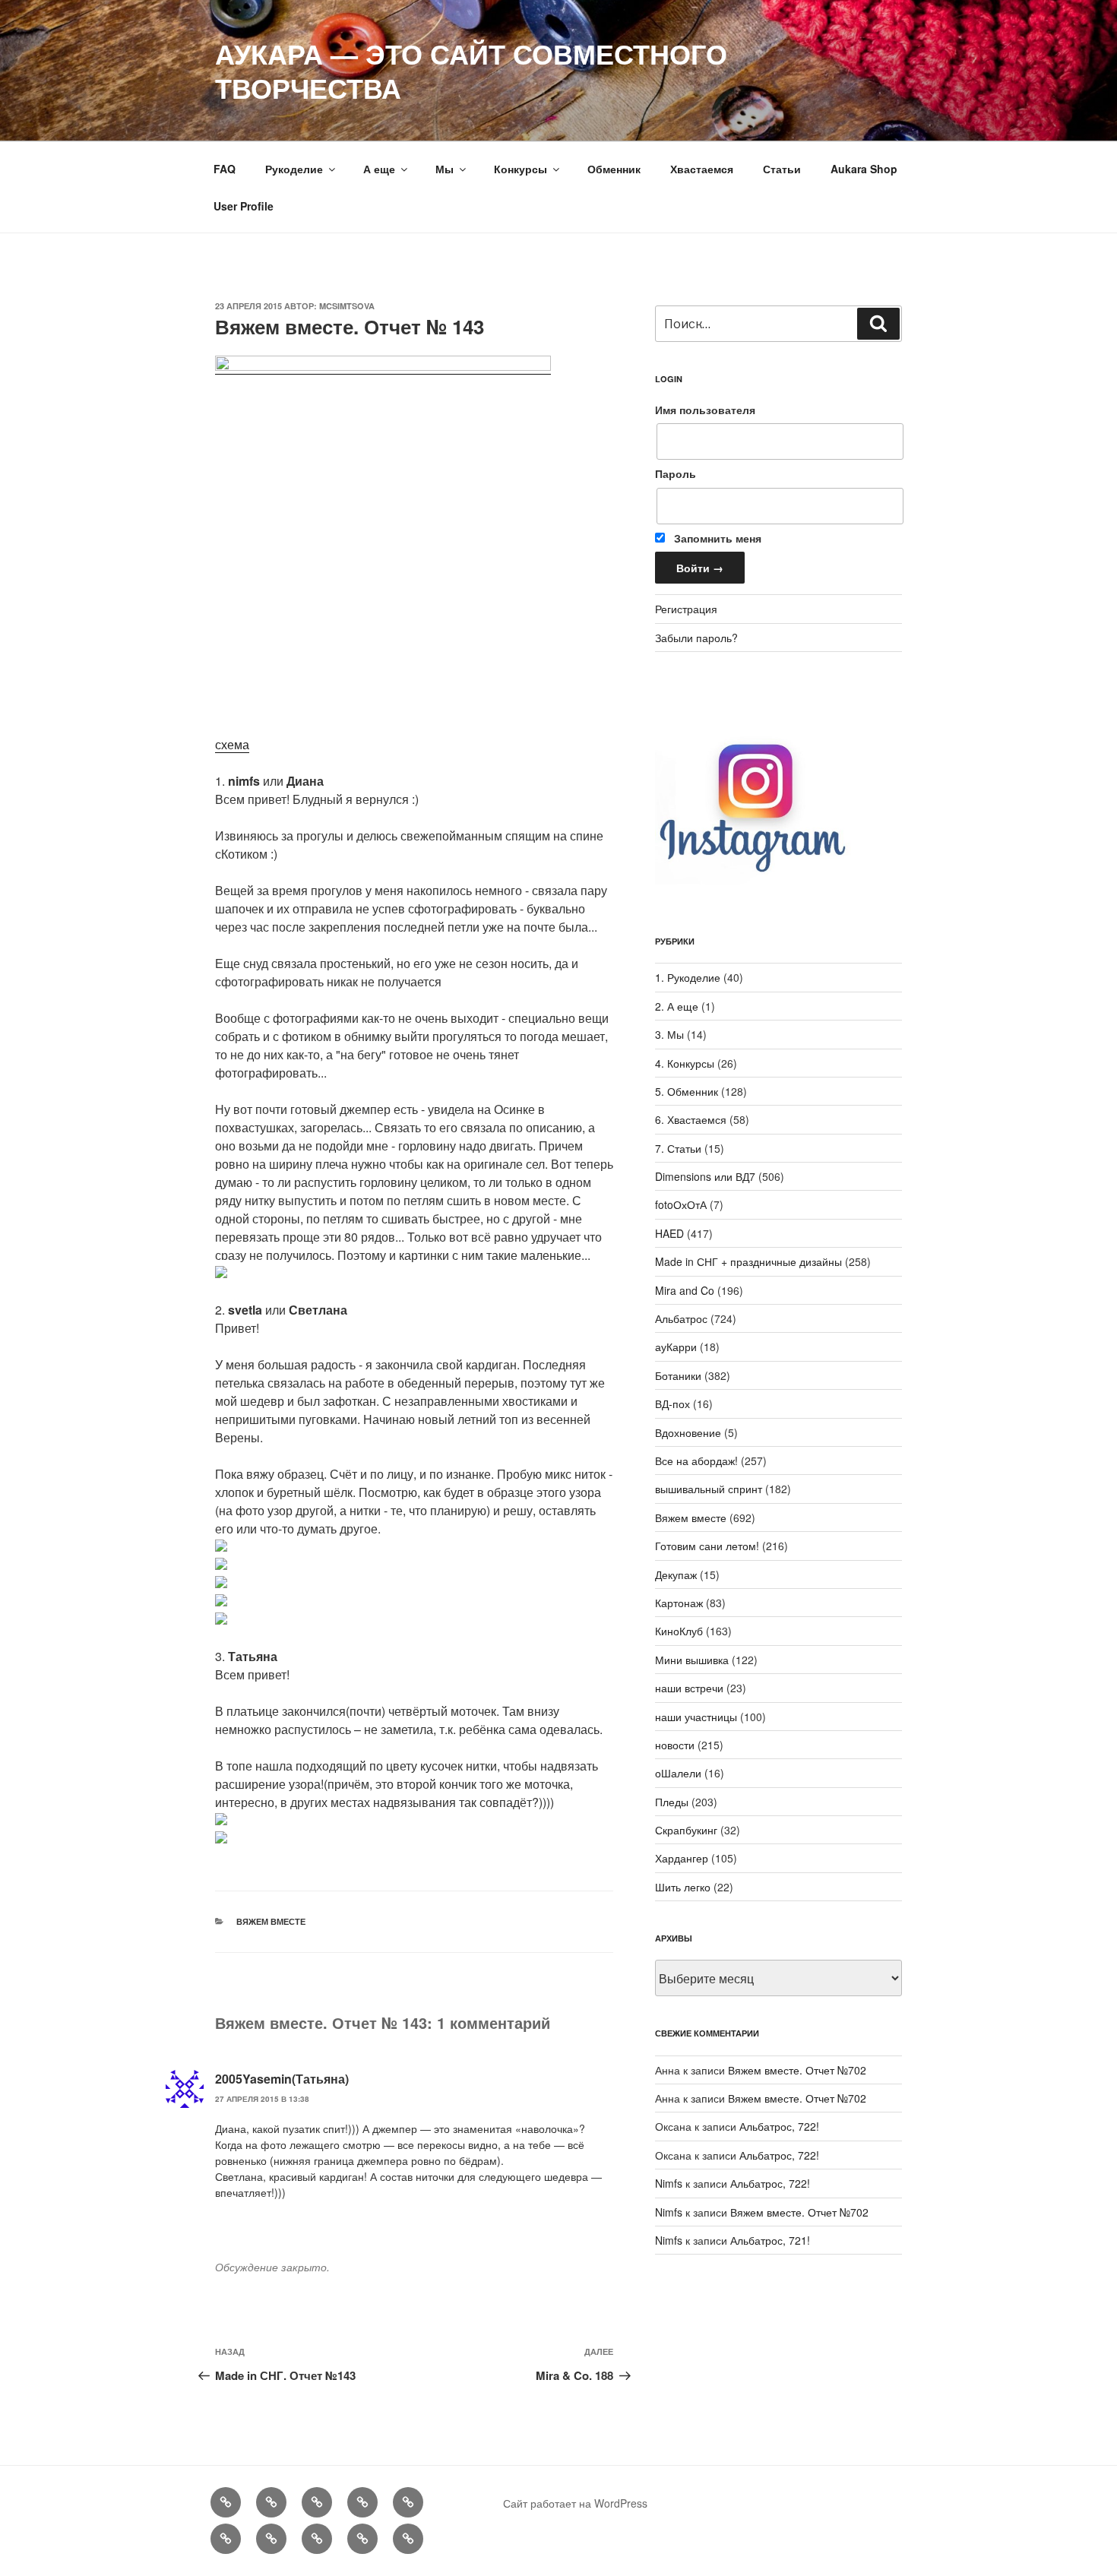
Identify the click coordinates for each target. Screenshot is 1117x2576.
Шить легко (683, 1887)
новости (675, 1745)
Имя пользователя (705, 410)
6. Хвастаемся (691, 1119)
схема (232, 744)
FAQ (225, 169)
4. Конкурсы (685, 1063)
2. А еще (677, 1006)
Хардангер (682, 1858)
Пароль (676, 473)
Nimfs (669, 2183)
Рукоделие (294, 169)
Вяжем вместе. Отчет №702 (797, 2070)
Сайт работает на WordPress (575, 2503)
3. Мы (669, 1034)
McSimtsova (347, 306)
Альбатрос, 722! (779, 2126)
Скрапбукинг (686, 1830)
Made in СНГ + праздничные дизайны (748, 1261)
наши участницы (696, 1717)
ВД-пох (672, 1404)
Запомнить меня (716, 538)
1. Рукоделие (688, 977)
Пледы (672, 1802)
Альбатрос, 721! (770, 2240)
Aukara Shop (864, 169)
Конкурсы (521, 169)
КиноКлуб (679, 1631)
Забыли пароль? (696, 638)
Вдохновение (688, 1432)
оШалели (678, 1773)
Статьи (782, 169)
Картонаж (679, 1603)
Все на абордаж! (696, 1460)
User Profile (244, 206)
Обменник (614, 169)
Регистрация (686, 609)
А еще (379, 169)
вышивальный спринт (709, 1489)
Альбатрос (681, 1318)
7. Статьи (678, 1148)
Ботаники (678, 1375)
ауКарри (676, 1347)
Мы (445, 169)
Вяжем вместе (271, 1921)
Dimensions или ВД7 (705, 1176)
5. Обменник (687, 1091)
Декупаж (676, 1574)
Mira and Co (685, 1290)
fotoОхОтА (681, 1204)
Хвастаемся (702, 169)
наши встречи (689, 1688)
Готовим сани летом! (707, 1546)
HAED (669, 1233)
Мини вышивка (692, 1660)
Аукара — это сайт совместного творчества (471, 70)
